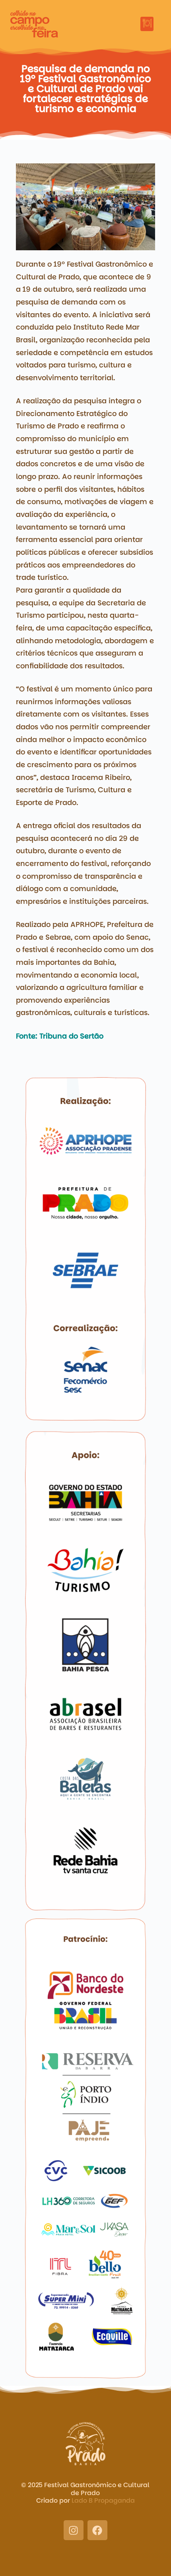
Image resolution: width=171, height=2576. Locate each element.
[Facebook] (97, 2530)
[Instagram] (74, 2530)
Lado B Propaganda (103, 2500)
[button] (147, 24)
